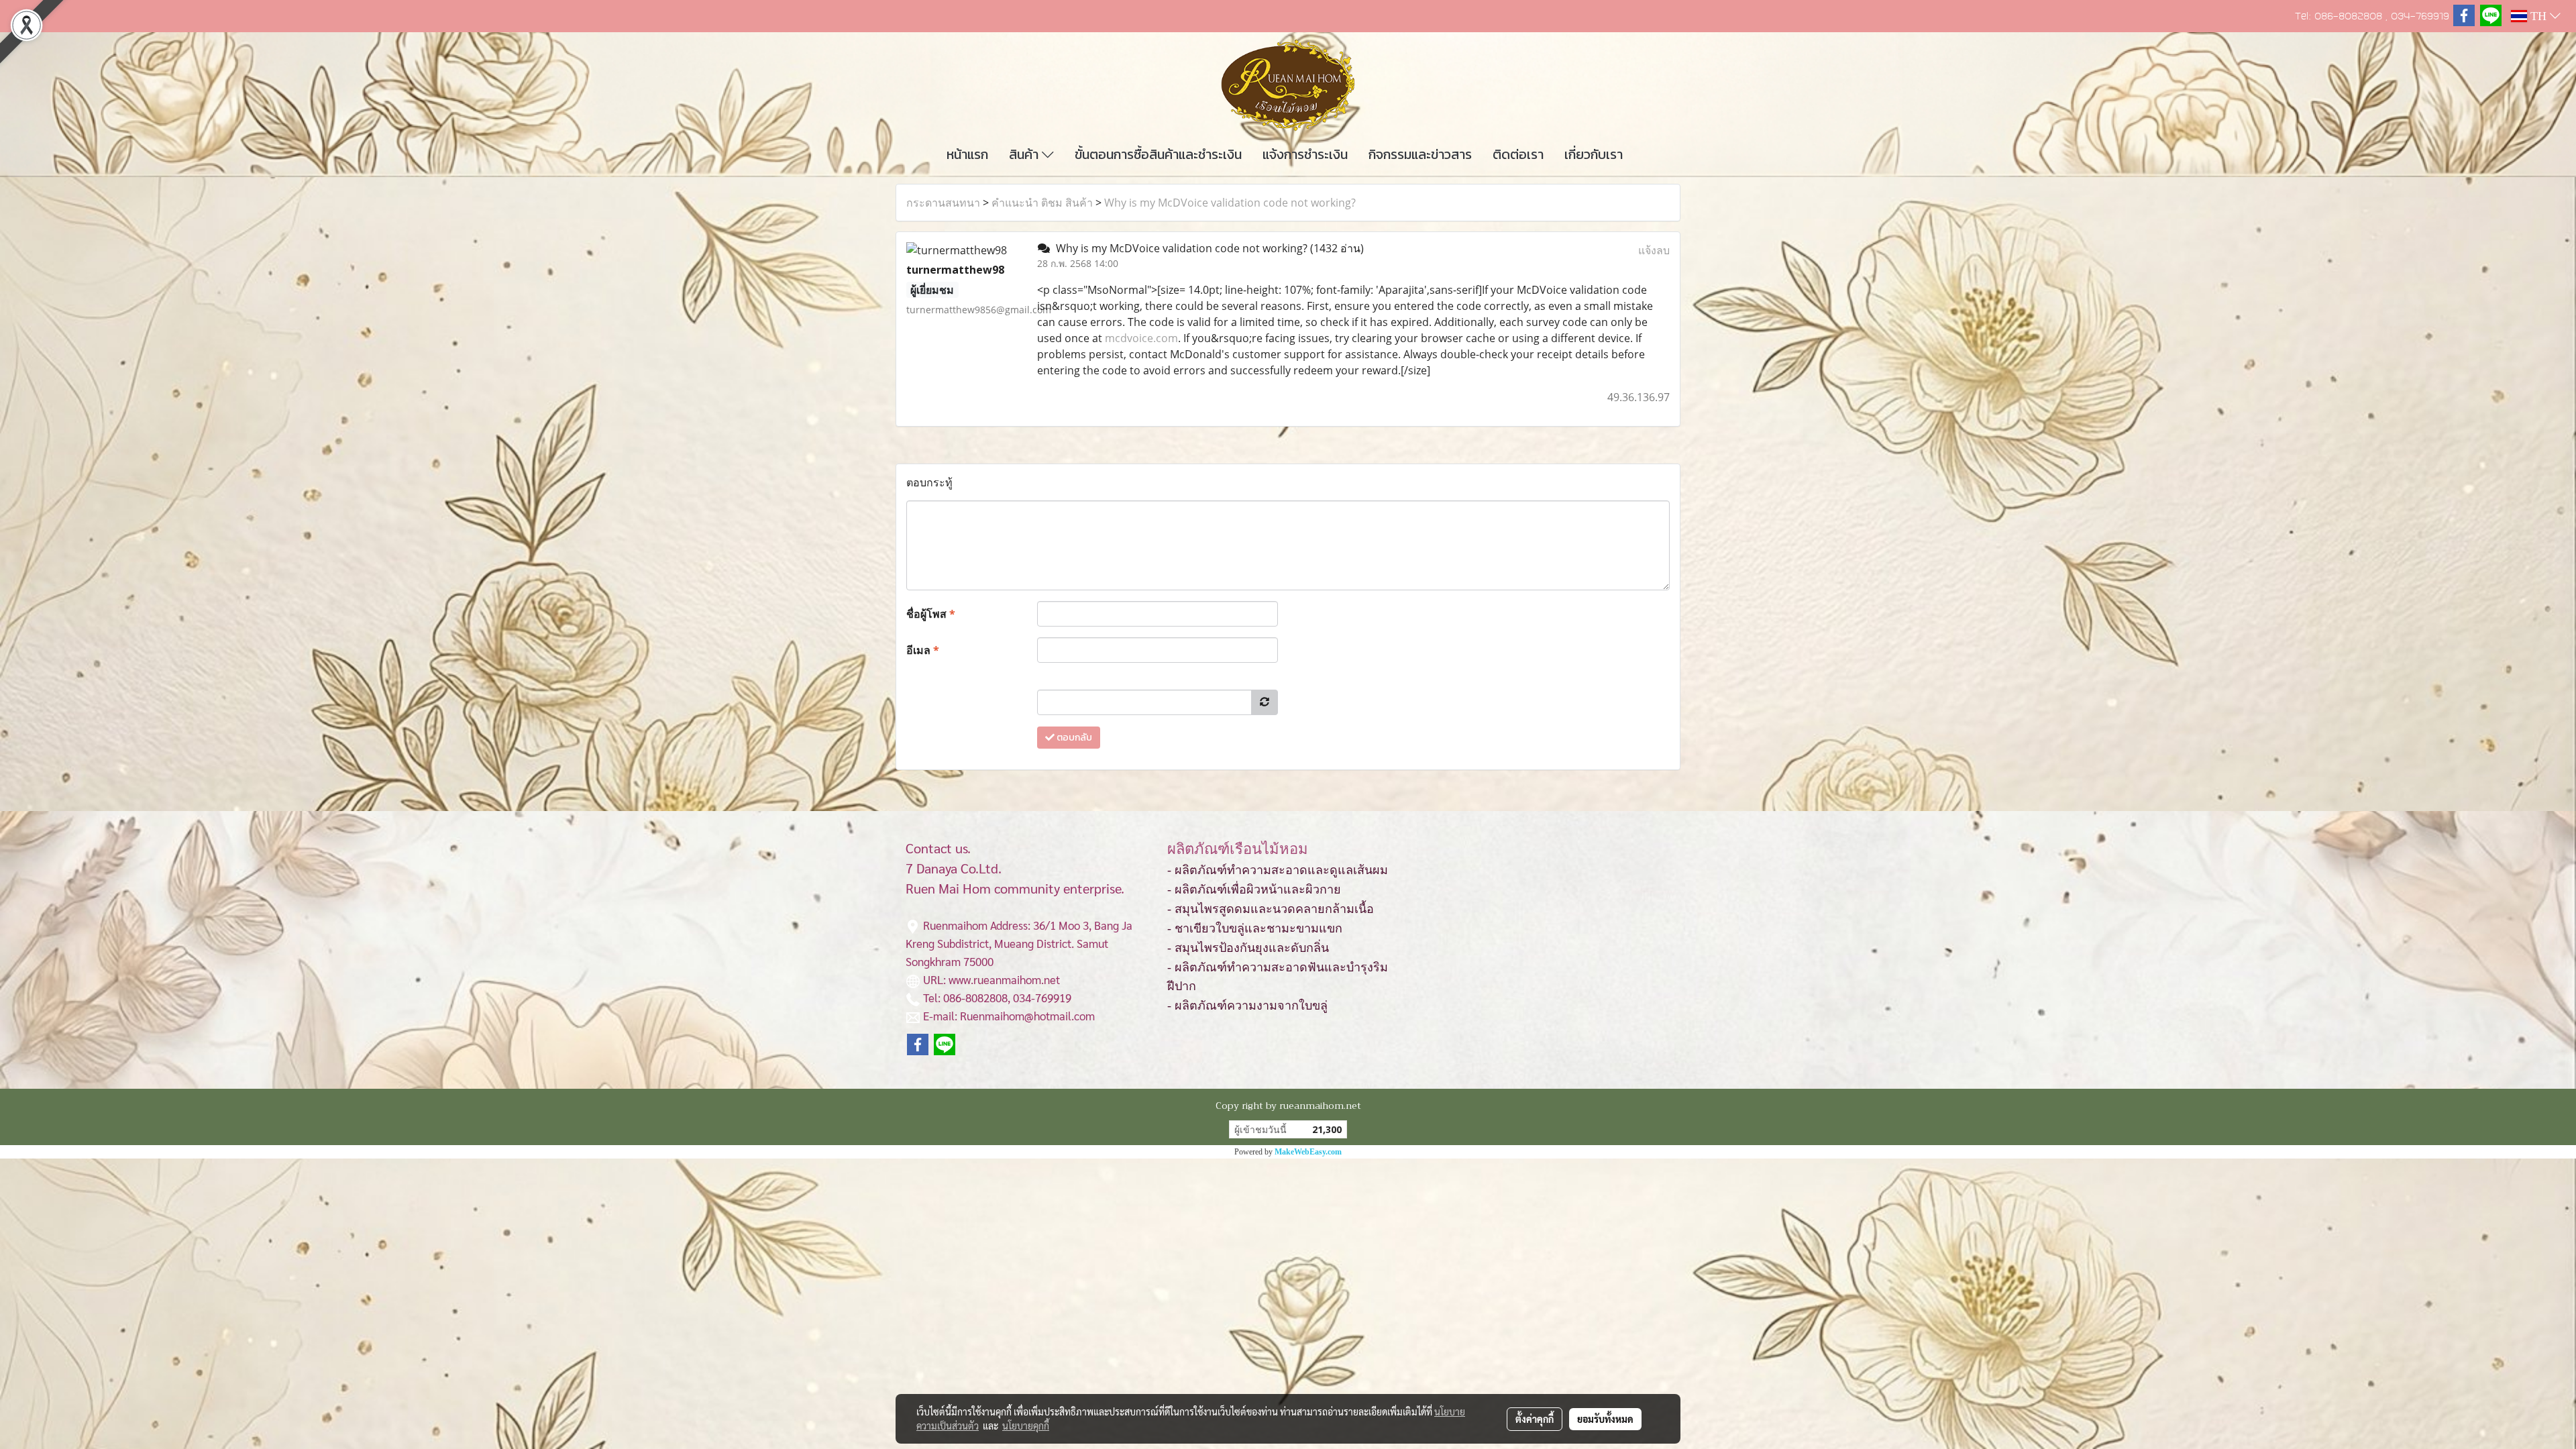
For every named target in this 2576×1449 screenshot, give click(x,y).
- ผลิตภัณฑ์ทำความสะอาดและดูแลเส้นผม (1278, 870)
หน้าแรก (967, 154)
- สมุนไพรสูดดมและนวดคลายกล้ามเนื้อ (1271, 909)
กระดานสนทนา (943, 203)
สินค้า (1025, 154)
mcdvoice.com (1141, 338)
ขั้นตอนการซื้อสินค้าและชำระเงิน (1158, 154)
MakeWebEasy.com (1308, 1152)
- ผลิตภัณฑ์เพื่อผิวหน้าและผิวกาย (1254, 890)
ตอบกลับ (1073, 738)
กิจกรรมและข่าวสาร (1420, 154)
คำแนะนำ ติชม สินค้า (1042, 203)
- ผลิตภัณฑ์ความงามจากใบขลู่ (1247, 1006)
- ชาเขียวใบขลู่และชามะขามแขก (1255, 928)
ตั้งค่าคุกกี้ (1535, 1419)
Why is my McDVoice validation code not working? (1230, 203)
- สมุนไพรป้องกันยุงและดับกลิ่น (1248, 948)
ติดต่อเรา (1518, 154)
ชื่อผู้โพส (931, 614)
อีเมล (923, 650)
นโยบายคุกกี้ (1026, 1426)
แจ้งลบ (1654, 250)
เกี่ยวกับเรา (1594, 154)
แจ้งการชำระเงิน (1305, 154)
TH (2538, 16)
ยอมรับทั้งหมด (1605, 1419)
